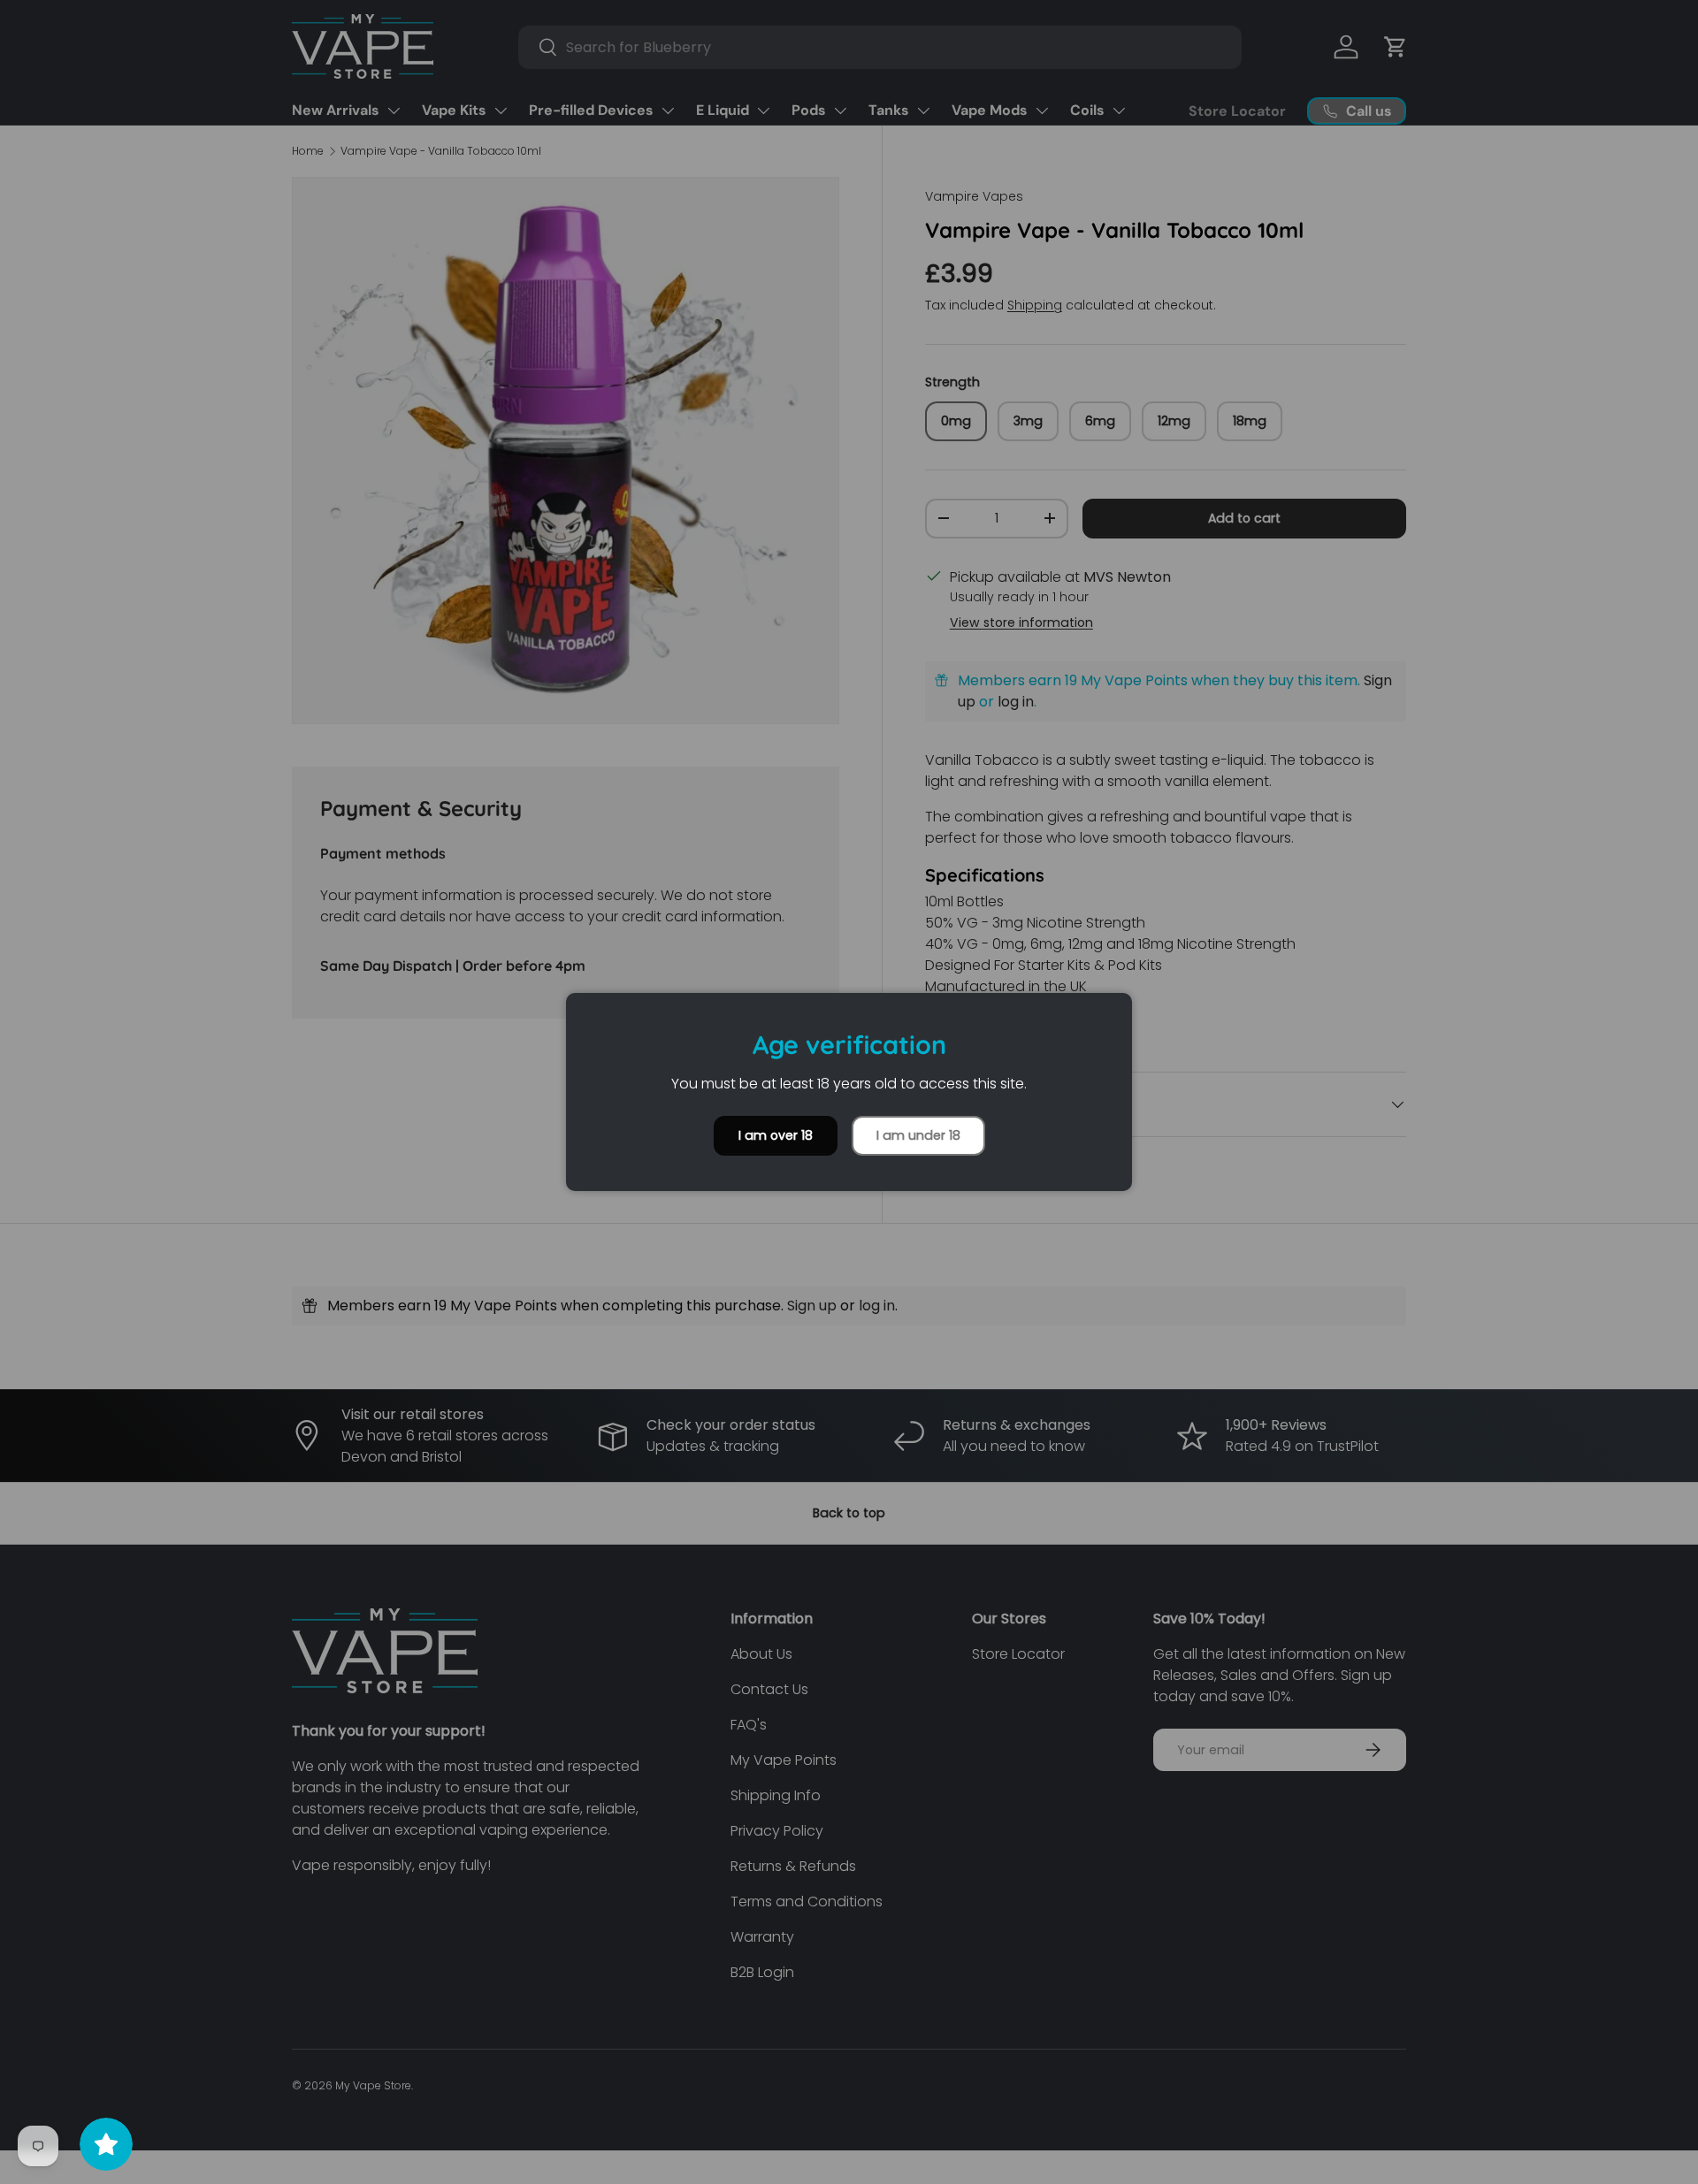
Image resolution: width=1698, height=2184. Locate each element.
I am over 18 (776, 1135)
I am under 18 (918, 1135)
